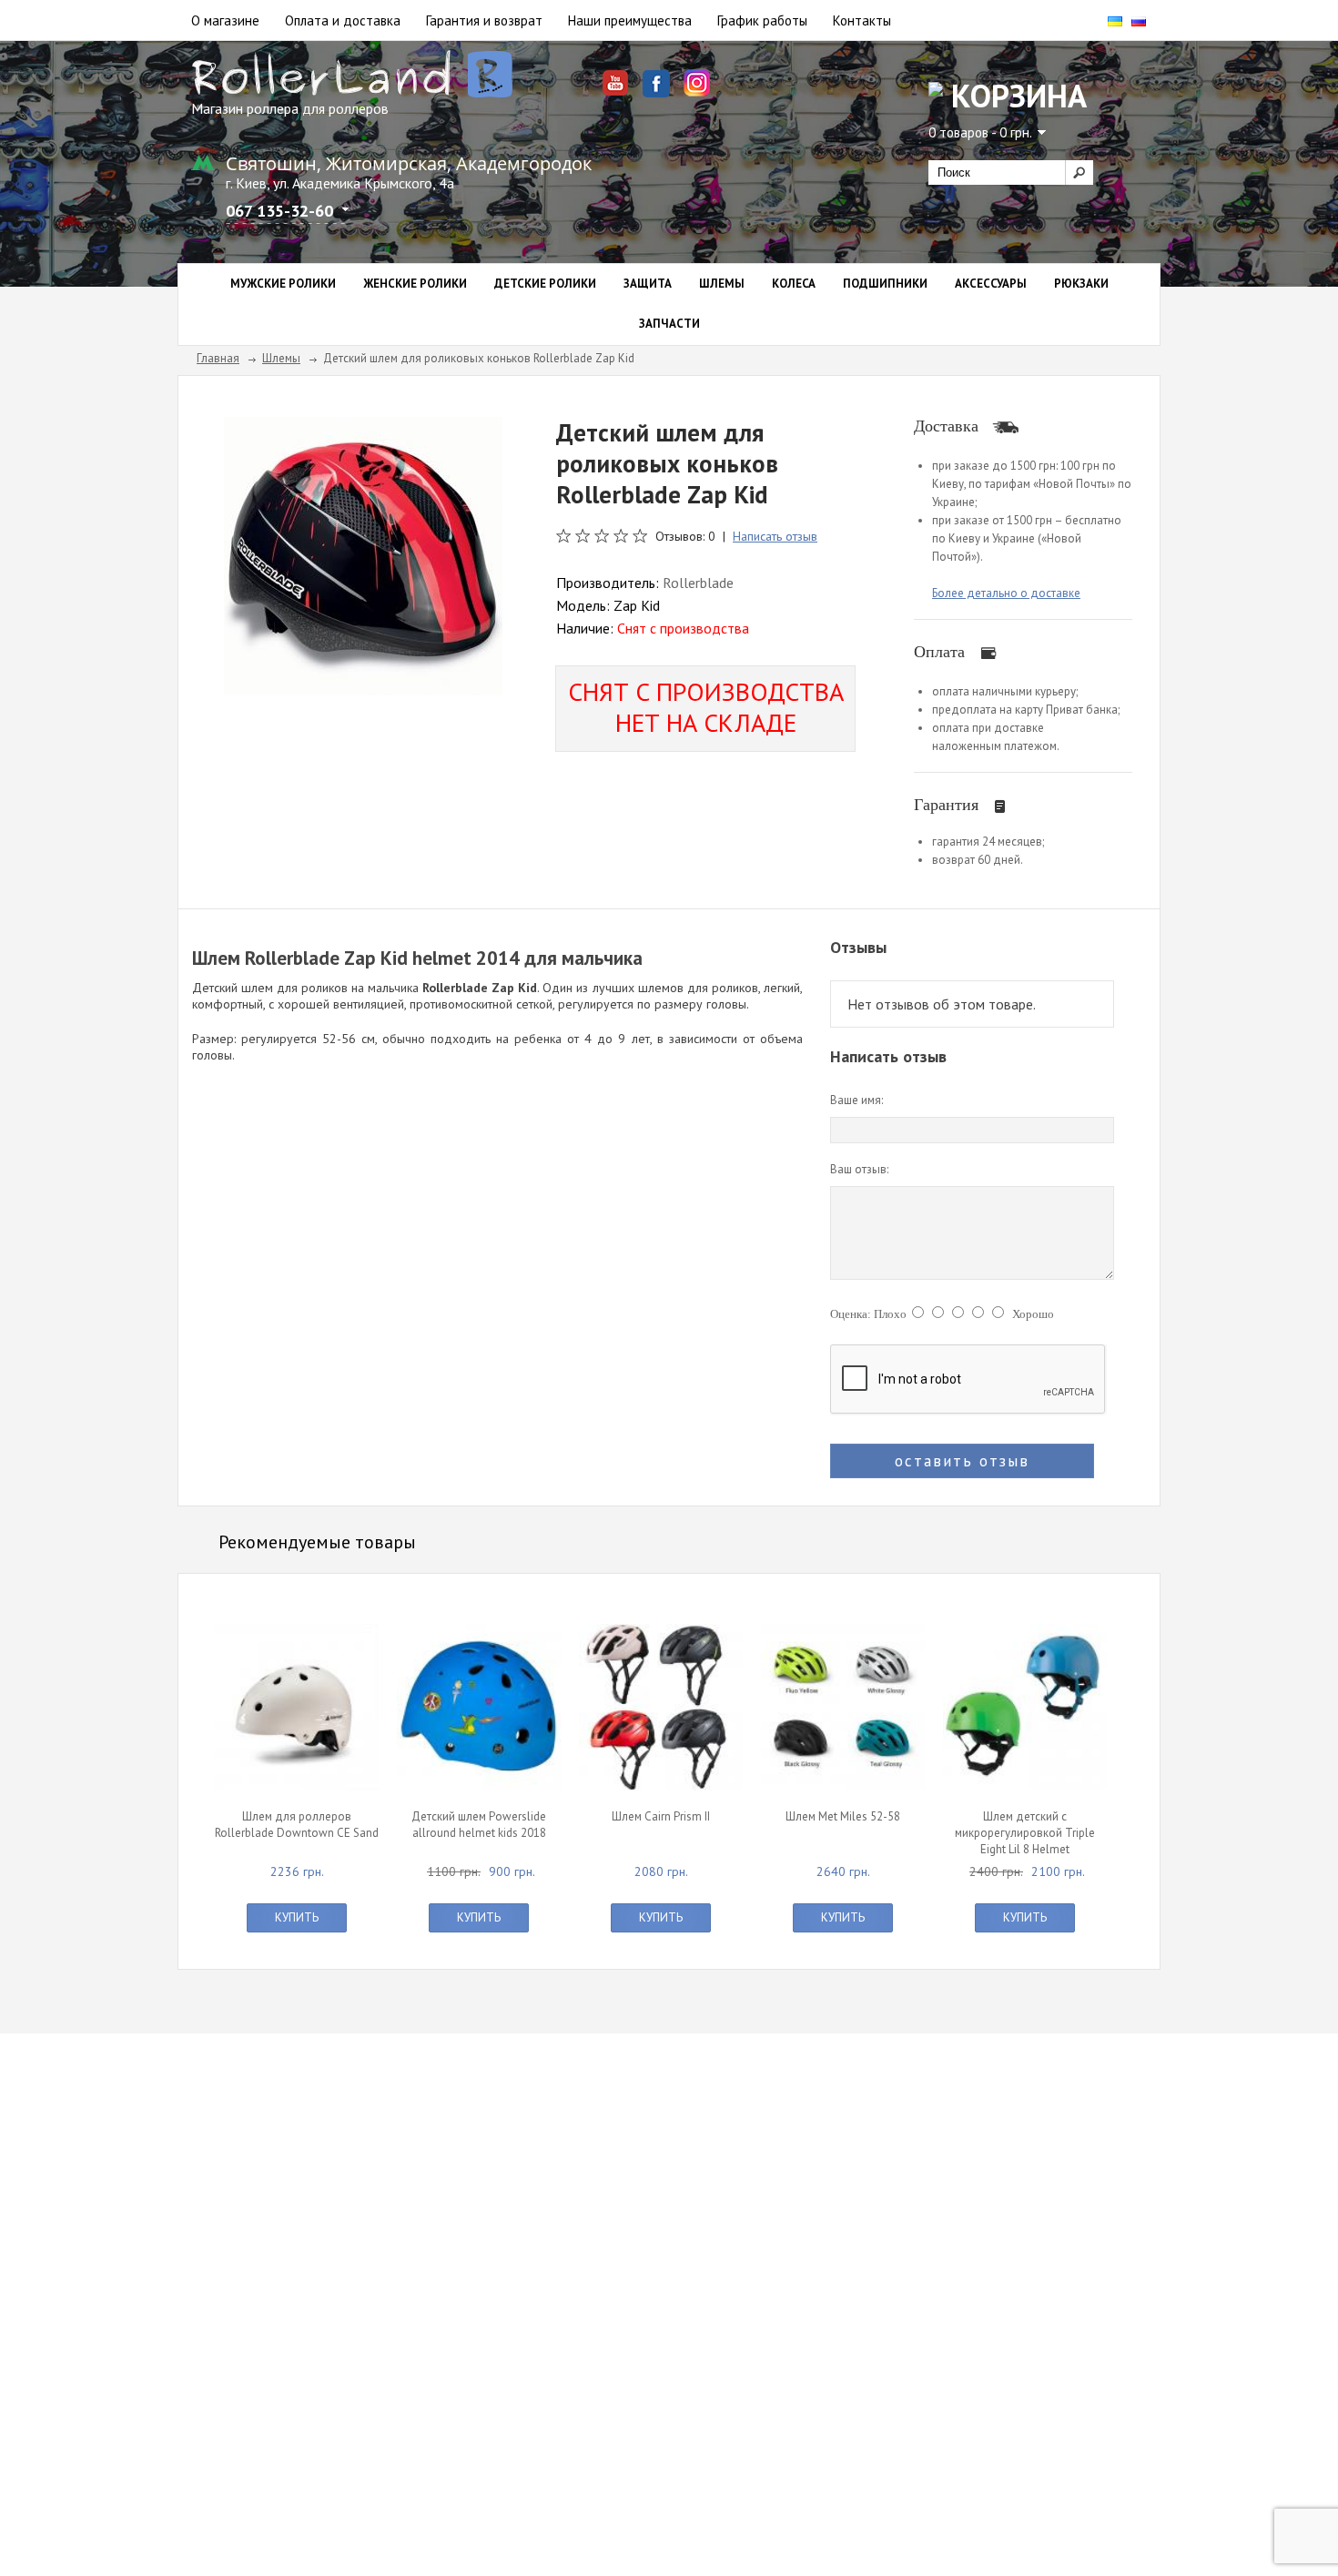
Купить (297, 1917)
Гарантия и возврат (484, 20)
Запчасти (669, 324)
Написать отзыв (775, 536)
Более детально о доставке (1006, 593)
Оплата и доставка (343, 20)
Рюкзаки (1081, 284)
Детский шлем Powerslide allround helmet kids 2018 (479, 1825)
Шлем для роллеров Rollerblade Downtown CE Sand (297, 1825)
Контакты (862, 20)
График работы (762, 20)
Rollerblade (698, 583)
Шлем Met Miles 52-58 (843, 1816)
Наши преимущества (630, 20)
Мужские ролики (283, 284)
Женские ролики (415, 284)
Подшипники (885, 284)
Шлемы (722, 284)
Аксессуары (991, 284)
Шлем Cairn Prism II (661, 1816)
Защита (648, 284)
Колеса (794, 284)
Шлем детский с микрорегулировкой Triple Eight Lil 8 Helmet (1025, 1833)
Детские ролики (545, 284)
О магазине (225, 20)
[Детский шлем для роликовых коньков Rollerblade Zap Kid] (363, 554)
